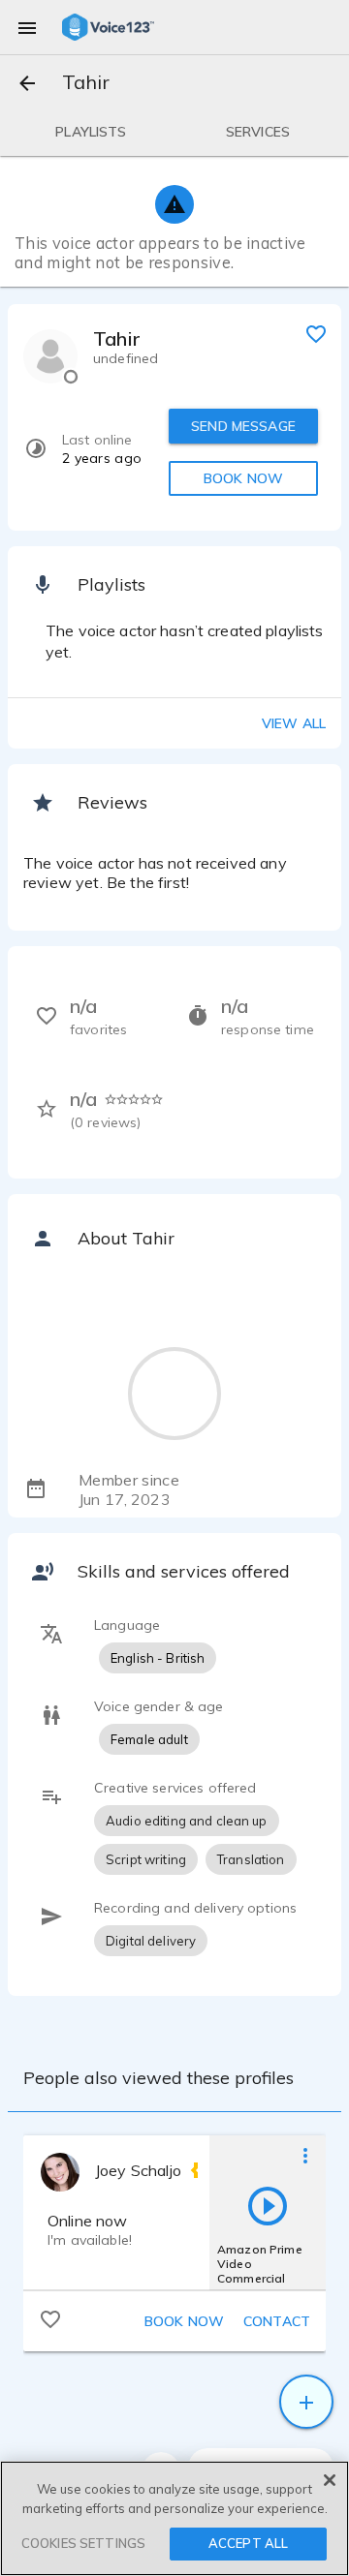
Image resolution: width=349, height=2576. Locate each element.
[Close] (330, 2480)
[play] (268, 2205)
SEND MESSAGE (243, 426)
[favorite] (316, 333)
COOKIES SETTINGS (83, 2543)
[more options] (305, 2155)
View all (294, 723)
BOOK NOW (243, 478)
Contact (277, 2321)
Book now (184, 2321)
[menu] (27, 27)
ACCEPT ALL (248, 2543)
